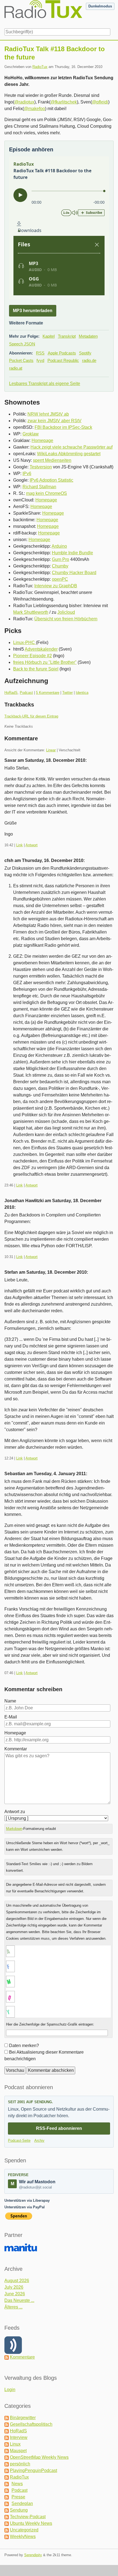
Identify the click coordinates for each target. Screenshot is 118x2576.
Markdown (14, 1829)
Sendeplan (22, 2503)
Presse (18, 2497)
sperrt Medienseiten (52, 460)
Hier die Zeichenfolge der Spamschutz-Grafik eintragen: (50, 2024)
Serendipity (33, 2555)
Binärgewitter (23, 2418)
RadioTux (40, 67)
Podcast (26, 693)
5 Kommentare (48, 693)
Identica (82, 693)
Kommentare (22, 2357)
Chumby (60, 566)
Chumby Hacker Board (74, 573)
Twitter (68, 693)
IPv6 (27, 474)
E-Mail (11, 1717)
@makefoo (34, 109)
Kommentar (16, 1749)
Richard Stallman (39, 487)
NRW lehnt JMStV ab (48, 414)
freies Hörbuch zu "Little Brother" (45, 662)
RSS (40, 353)
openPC (60, 579)
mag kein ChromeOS (47, 493)
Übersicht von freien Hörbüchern (66, 619)
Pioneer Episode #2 (33, 656)
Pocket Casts (21, 360)
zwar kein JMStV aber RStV (54, 421)
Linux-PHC (25, 642)
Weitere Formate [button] (26, 323)
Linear (51, 750)
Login (10, 2390)
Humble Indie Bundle (72, 553)
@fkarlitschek (64, 102)
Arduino (59, 546)
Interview (19, 2437)
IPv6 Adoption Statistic (51, 480)
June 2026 (15, 2294)
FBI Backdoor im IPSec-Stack (63, 427)
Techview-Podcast (28, 2517)
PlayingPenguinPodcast (33, 2470)
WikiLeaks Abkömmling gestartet (69, 454)
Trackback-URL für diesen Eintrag (31, 716)
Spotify (85, 353)
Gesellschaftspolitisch (31, 2424)
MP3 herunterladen (33, 311)
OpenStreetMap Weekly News (39, 2457)
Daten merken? (24, 2046)
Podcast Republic (63, 360)
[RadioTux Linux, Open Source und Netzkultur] (4, 13)
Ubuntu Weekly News (31, 2523)
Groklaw (31, 434)
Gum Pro (61, 559)
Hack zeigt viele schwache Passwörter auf (71, 447)
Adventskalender (41, 649)
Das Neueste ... (19, 2300)
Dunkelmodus (100, 6)
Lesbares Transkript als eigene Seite (45, 384)
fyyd (40, 360)
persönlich (20, 2464)
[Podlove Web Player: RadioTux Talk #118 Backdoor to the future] (59, 228)
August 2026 (17, 2281)
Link (19, 845)
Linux (15, 2444)
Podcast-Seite (19, 2140)
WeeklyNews (23, 2537)
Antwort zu (15, 1812)
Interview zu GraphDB (56, 586)
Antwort (32, 845)
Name (10, 1701)
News (17, 2484)
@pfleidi (100, 102)
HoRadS (11, 693)
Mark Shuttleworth (31, 612)
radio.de (89, 360)
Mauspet (18, 2451)
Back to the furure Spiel (36, 669)
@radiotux (24, 102)
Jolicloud (66, 612)
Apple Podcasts (62, 353)
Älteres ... (13, 2307)
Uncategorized (24, 2530)
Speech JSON (22, 344)
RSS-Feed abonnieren (59, 2128)
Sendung (19, 2510)
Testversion (41, 467)
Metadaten (88, 336)
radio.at (16, 368)
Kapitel (49, 336)
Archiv (39, 2140)
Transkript (67, 336)
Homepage (42, 440)
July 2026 (14, 2287)
